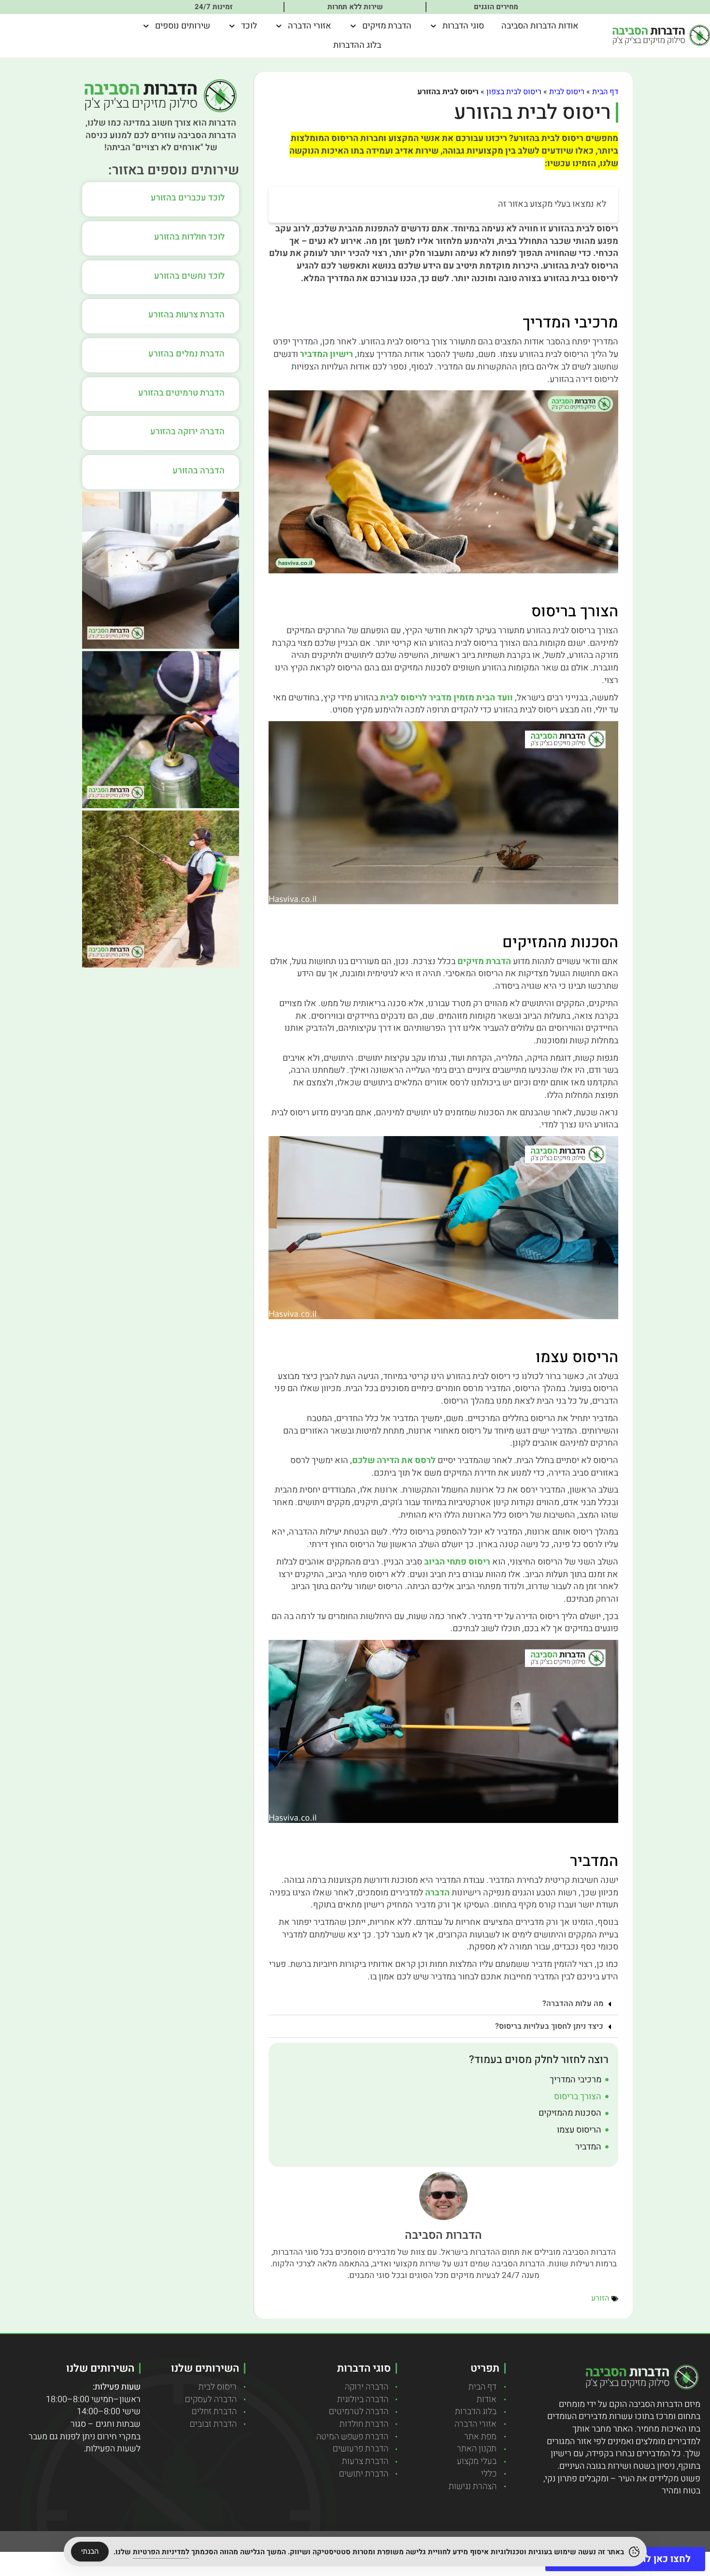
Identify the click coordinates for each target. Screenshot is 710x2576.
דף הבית (605, 92)
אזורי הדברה (310, 26)
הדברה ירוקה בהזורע (187, 432)
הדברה (437, 1893)
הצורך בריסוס (578, 2097)
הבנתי (90, 2551)
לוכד (249, 26)
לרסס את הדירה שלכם (394, 1460)
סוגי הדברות (463, 26)
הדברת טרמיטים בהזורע (181, 393)
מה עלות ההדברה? (573, 2004)
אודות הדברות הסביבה (540, 26)
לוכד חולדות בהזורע (189, 237)
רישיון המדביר (327, 354)
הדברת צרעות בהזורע (186, 315)
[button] (443, 2004)
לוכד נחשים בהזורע (189, 276)
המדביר (588, 2147)
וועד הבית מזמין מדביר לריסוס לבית (447, 698)
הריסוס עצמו (579, 2130)
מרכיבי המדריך (575, 2080)
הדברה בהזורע (199, 471)
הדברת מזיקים (387, 26)
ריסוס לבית (567, 92)
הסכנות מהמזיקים (570, 2113)
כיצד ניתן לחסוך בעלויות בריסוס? (549, 2026)
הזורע (600, 2298)
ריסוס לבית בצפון (514, 92)
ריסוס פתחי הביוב (457, 1562)
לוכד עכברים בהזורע (188, 198)
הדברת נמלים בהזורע (186, 354)
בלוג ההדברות (357, 45)
